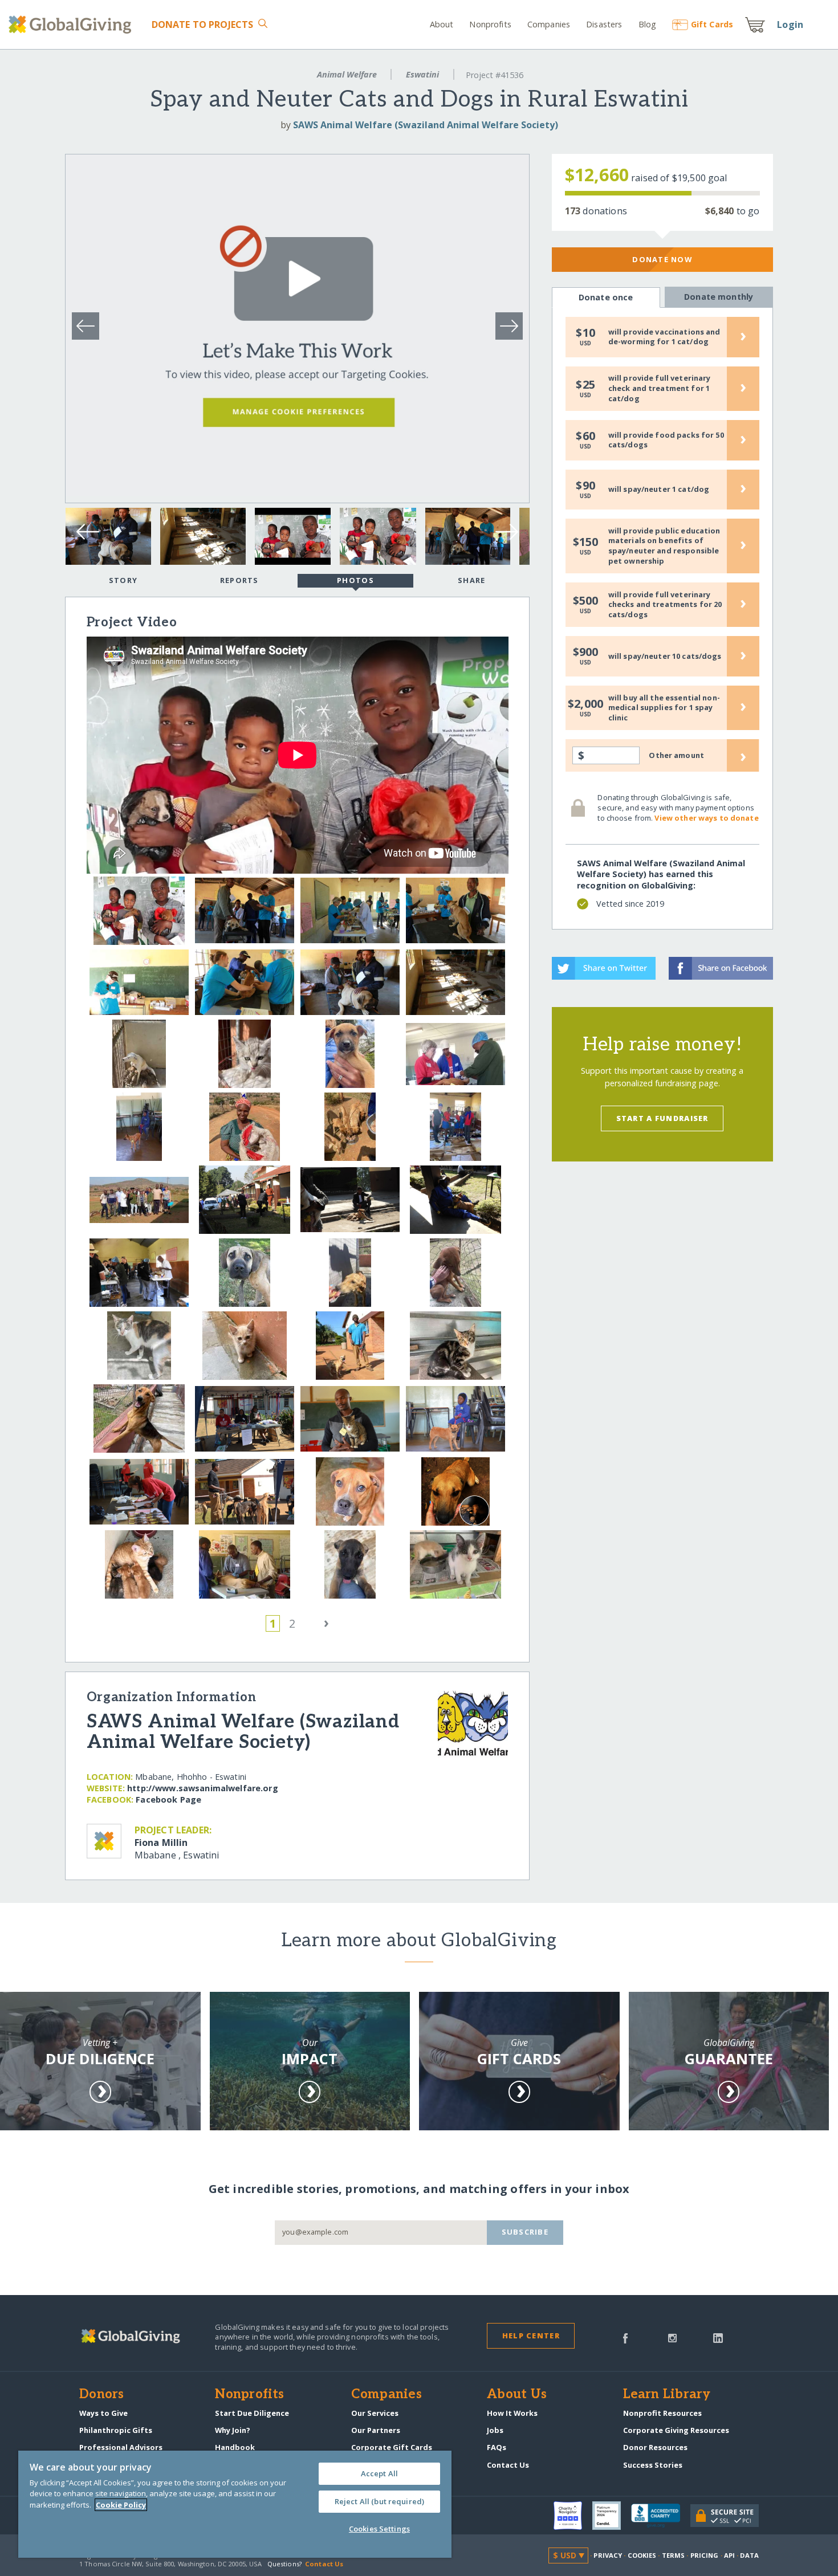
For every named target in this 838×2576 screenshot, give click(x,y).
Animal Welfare (347, 74)
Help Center (531, 2335)
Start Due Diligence (252, 2413)
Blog (647, 24)
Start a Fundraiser (662, 1118)
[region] (235, 2504)
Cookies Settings (379, 2529)
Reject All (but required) (379, 2501)
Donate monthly (719, 297)
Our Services (375, 2413)
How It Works (512, 2413)
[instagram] (672, 2337)
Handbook (235, 2447)
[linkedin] (718, 2337)
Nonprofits (490, 24)
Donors (101, 2395)
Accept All (379, 2473)
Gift (712, 24)
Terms (674, 2555)
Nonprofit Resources (662, 2413)
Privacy (608, 2555)
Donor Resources (655, 2447)
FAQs (497, 2447)
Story (123, 580)
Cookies (642, 2555)
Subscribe (525, 2232)
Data (749, 2555)
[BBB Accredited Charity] (661, 2516)
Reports (239, 580)
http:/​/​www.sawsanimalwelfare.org (203, 1788)
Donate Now (662, 259)
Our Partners (376, 2430)
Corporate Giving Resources (676, 2430)
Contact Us (508, 2465)
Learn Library (667, 2395)
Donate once (606, 297)
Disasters (604, 24)
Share (471, 580)
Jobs (495, 2430)
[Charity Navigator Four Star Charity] (573, 2516)
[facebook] (625, 2337)
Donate (203, 25)
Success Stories (653, 2465)
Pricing (705, 2555)
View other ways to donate (706, 818)
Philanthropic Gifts (116, 2430)
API (729, 2555)
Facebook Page (168, 1799)
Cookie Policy (121, 2505)
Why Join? (233, 2430)
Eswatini (422, 74)
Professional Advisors (121, 2447)
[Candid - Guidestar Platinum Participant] (612, 2516)
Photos (355, 580)
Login (790, 25)
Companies (549, 24)
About (442, 24)
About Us (517, 2395)
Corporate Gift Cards (392, 2447)
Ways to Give (103, 2413)
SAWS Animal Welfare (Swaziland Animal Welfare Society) (426, 125)
